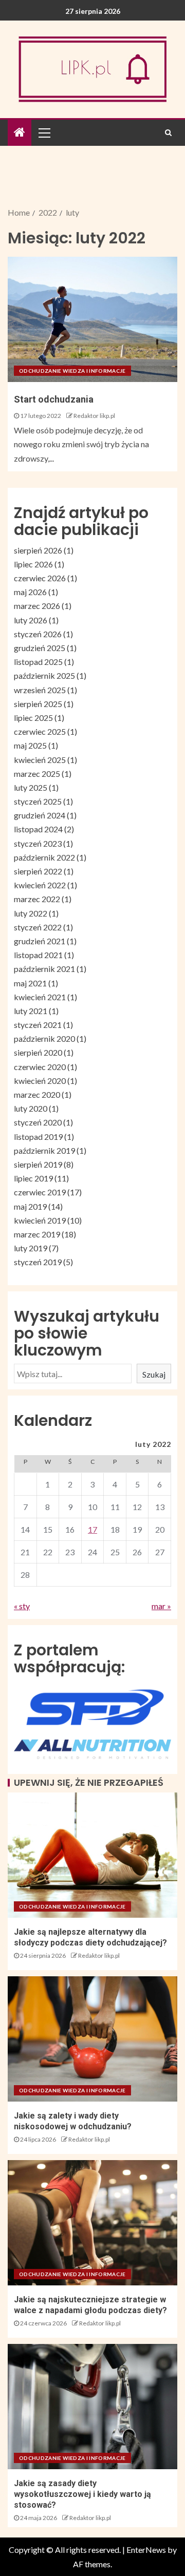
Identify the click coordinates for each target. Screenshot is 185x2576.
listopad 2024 (38, 829)
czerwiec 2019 (40, 1192)
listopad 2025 (38, 662)
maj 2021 (30, 983)
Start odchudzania (54, 399)
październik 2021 (44, 969)
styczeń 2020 (38, 1122)
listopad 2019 (38, 1137)
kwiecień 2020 (40, 1081)
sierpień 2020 (38, 1052)
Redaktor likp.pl (94, 416)
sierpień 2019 (38, 1164)
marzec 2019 (37, 1234)
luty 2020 (31, 1108)
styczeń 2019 (38, 1262)
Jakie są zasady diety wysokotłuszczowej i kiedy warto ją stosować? (82, 2494)
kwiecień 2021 (40, 997)
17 (92, 1529)
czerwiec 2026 (40, 578)
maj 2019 (30, 1206)
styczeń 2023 (38, 843)
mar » (161, 1606)
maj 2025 (30, 745)
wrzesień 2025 (40, 690)
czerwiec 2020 (40, 1067)
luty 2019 (31, 1248)
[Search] (168, 132)
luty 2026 (31, 620)
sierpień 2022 (38, 871)
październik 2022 (44, 857)
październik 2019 (44, 1150)
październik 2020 (44, 1038)
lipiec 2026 (33, 564)
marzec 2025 (37, 774)
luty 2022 (31, 913)
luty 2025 (31, 787)
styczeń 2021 (38, 1025)
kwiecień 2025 (40, 760)
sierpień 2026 (38, 550)
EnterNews (146, 2550)
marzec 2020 (37, 1094)
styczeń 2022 (38, 927)
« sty (22, 1606)
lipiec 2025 (33, 718)
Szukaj (154, 1374)
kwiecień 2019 (40, 1220)
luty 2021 (31, 1011)
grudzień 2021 (40, 941)
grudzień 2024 (40, 815)
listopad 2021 (38, 955)
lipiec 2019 (33, 1178)
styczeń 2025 (38, 801)
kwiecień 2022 (40, 885)
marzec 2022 (37, 899)
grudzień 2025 (40, 648)
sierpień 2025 (38, 704)
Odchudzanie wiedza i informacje (72, 371)
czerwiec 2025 (40, 731)
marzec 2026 (37, 606)
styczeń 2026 (38, 634)
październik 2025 (44, 675)
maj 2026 (30, 592)
